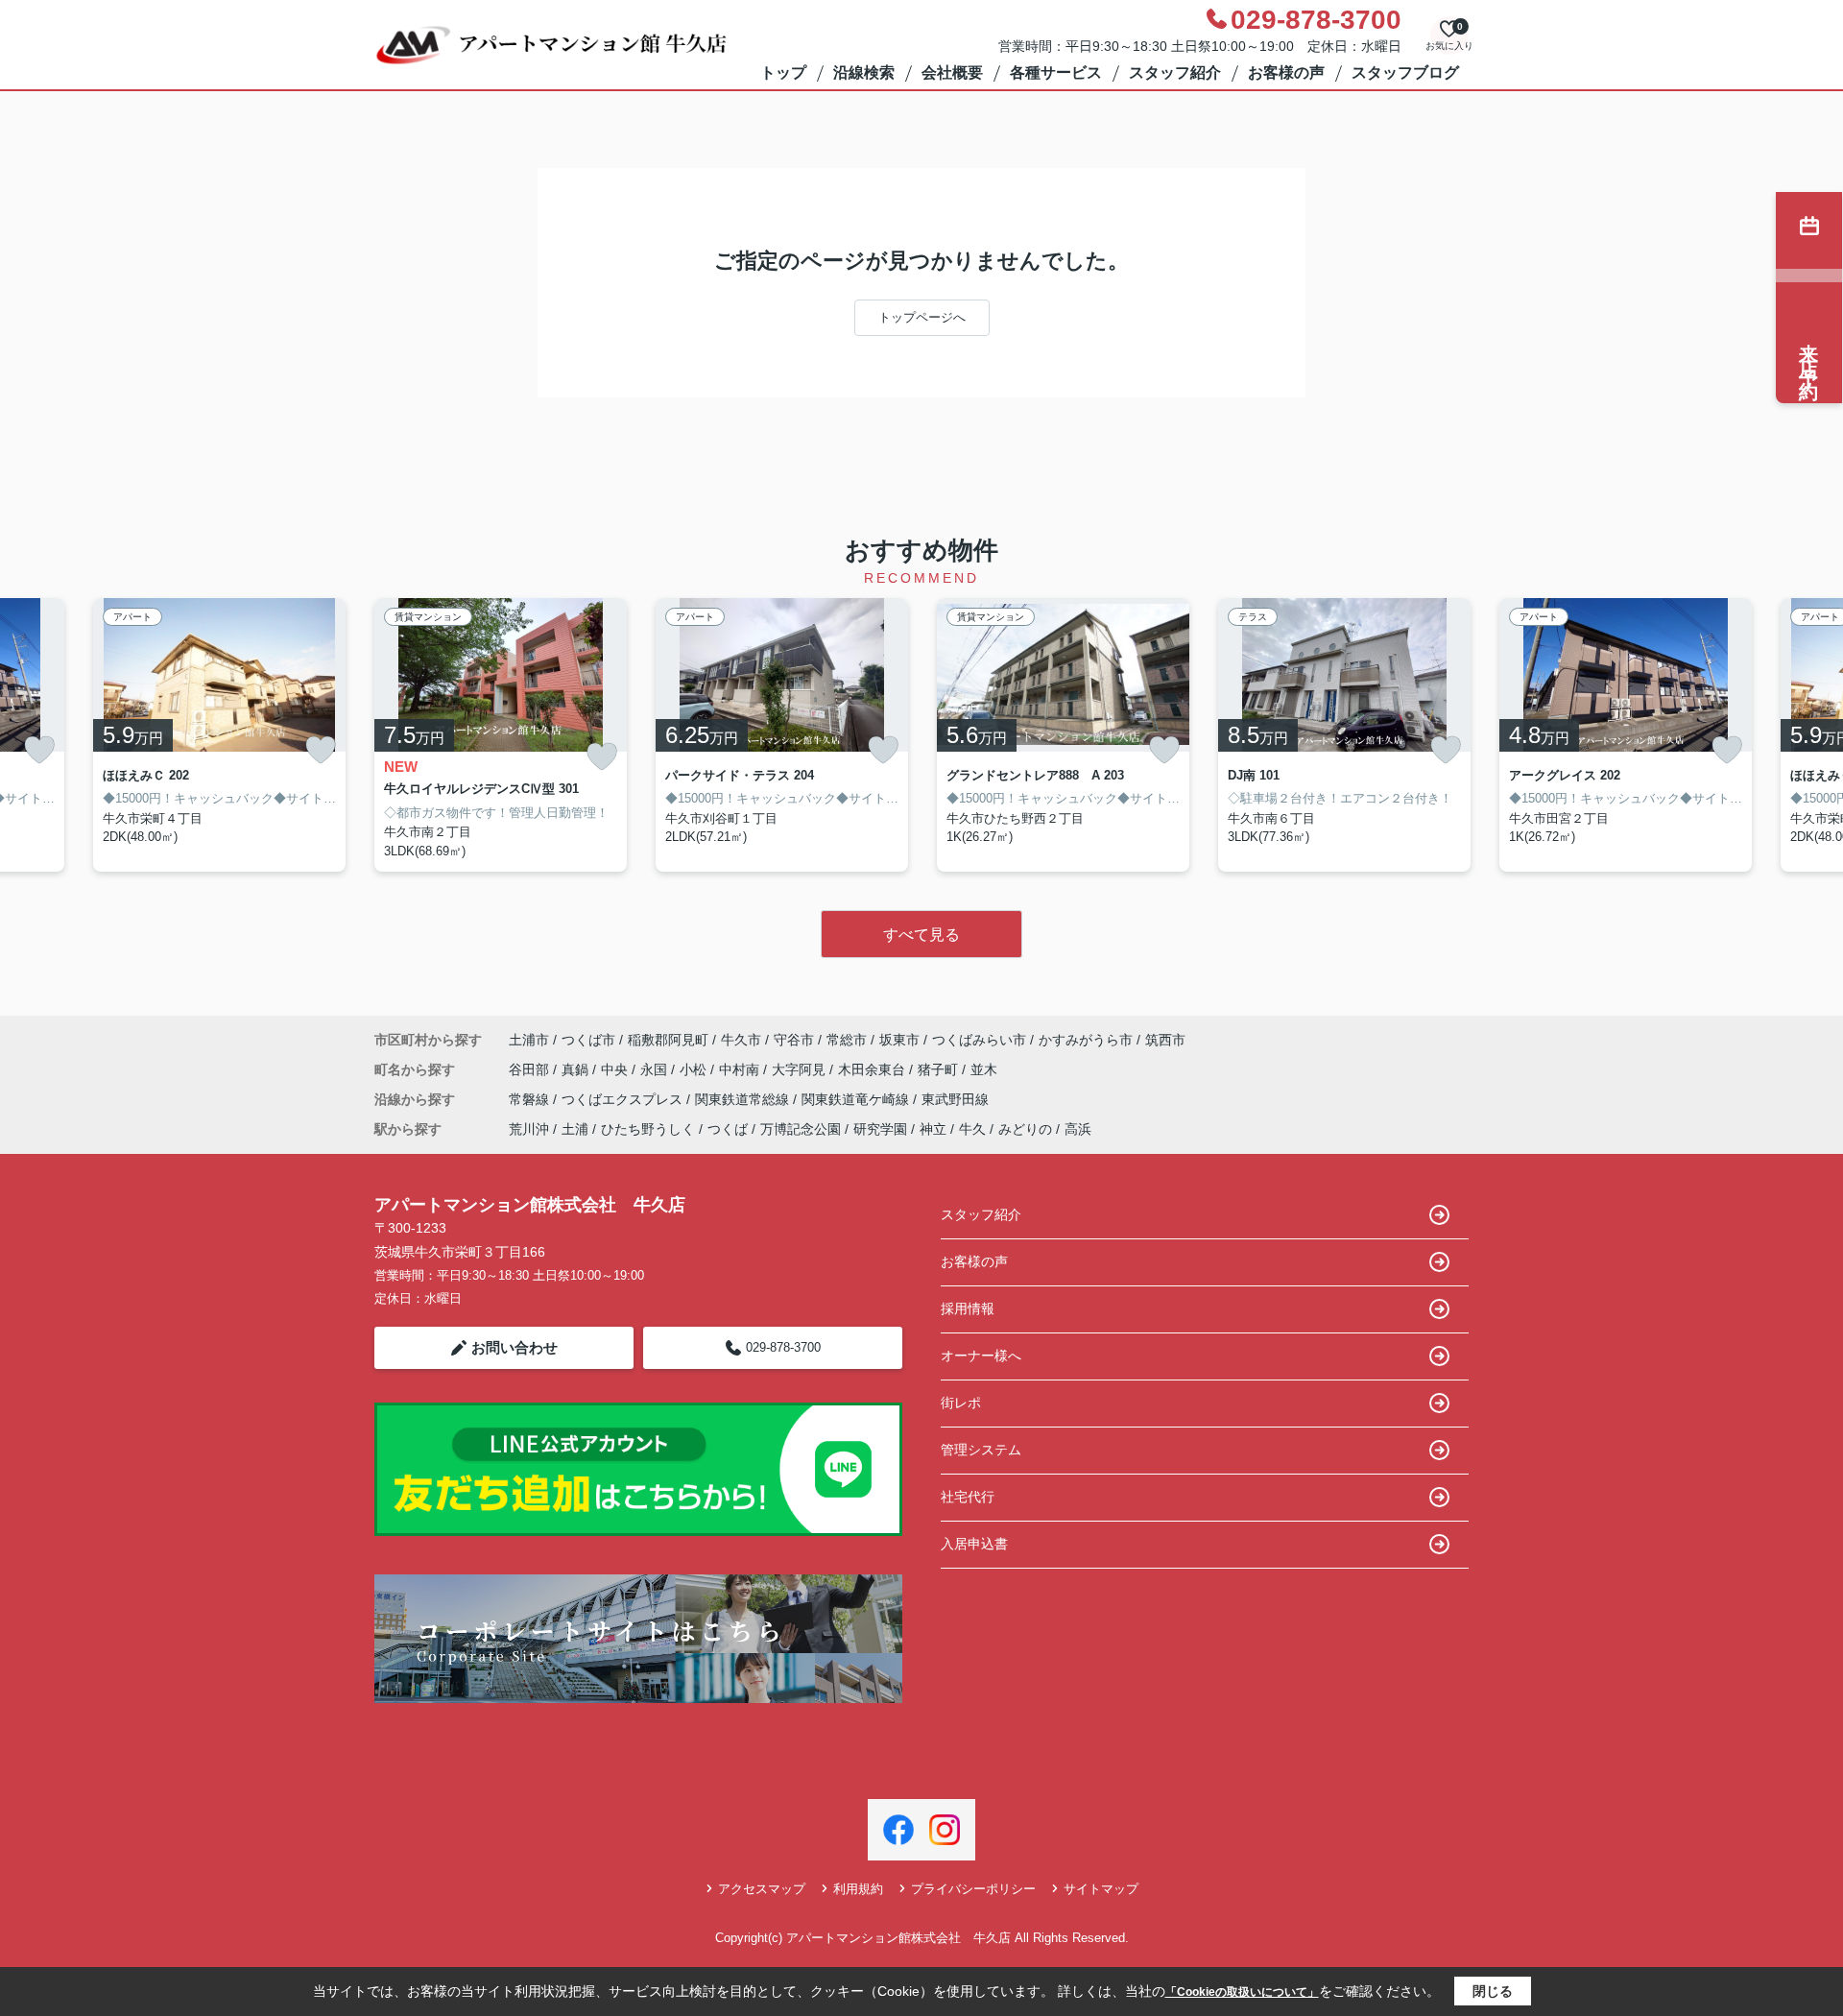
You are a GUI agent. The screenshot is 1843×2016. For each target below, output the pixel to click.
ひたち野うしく (648, 1129)
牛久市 (741, 1040)
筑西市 (1165, 1040)
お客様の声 (1286, 72)
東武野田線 (955, 1099)
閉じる (1493, 1991)
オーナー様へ (981, 1356)
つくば (728, 1129)
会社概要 (952, 72)
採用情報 (968, 1308)
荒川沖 (529, 1129)
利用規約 (858, 1889)
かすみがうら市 (1086, 1040)
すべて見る (921, 935)
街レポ (961, 1403)
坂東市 (899, 1040)
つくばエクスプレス (624, 1099)
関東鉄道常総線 (744, 1099)
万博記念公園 (801, 1129)
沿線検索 (864, 72)
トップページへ (922, 317)
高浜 (1078, 1129)
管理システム (981, 1450)
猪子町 (940, 1069)
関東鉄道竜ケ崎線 (857, 1099)
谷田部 (531, 1069)
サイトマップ (1101, 1889)
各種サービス (1056, 72)
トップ (783, 72)
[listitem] (501, 735)
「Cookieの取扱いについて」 (1242, 1992)
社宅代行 (968, 1497)
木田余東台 (874, 1069)
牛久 (972, 1129)
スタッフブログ (1405, 72)
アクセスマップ (762, 1889)
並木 (984, 1069)
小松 (695, 1069)
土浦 (575, 1129)
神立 (933, 1129)
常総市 (847, 1040)
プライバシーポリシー (973, 1889)
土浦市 (529, 1040)
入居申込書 (974, 1544)
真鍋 (577, 1069)
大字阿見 (801, 1069)
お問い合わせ (515, 1347)
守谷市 (794, 1040)
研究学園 (880, 1129)
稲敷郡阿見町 (668, 1040)
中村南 (741, 1069)
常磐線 (531, 1099)
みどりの (1025, 1129)
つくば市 (588, 1040)
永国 (656, 1069)
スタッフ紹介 (1175, 72)
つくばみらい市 (979, 1040)
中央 (616, 1069)
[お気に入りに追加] (39, 750)
